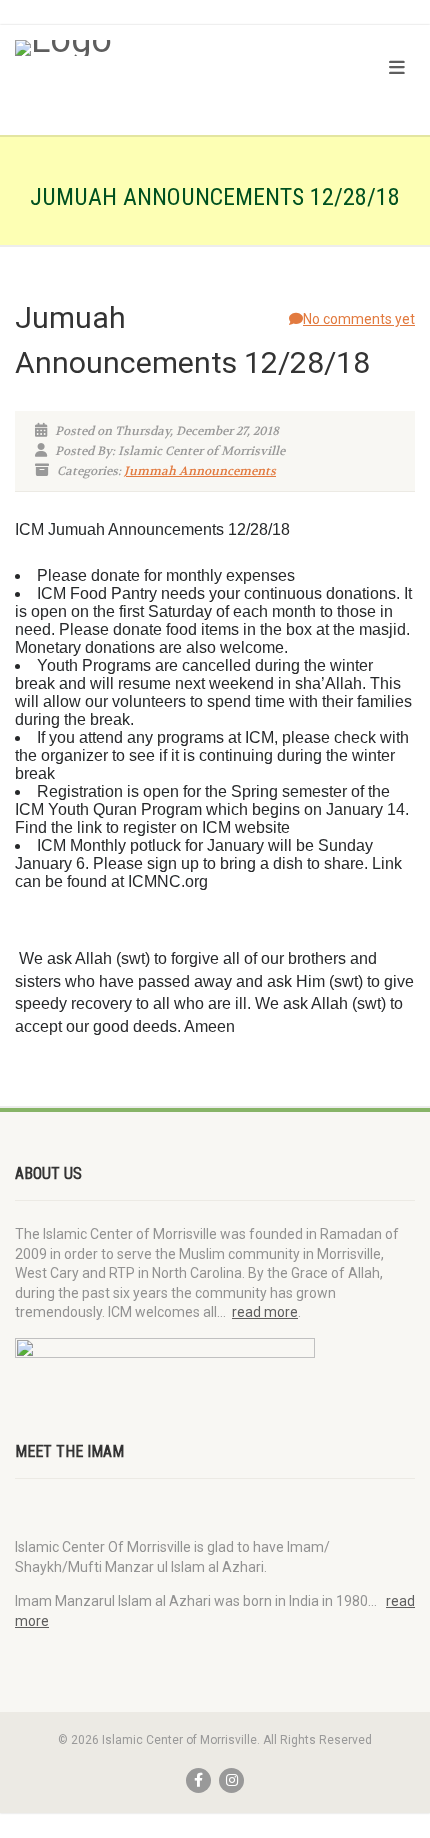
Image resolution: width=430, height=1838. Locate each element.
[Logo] (143, 48)
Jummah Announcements (200, 471)
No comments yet (359, 319)
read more (265, 1312)
